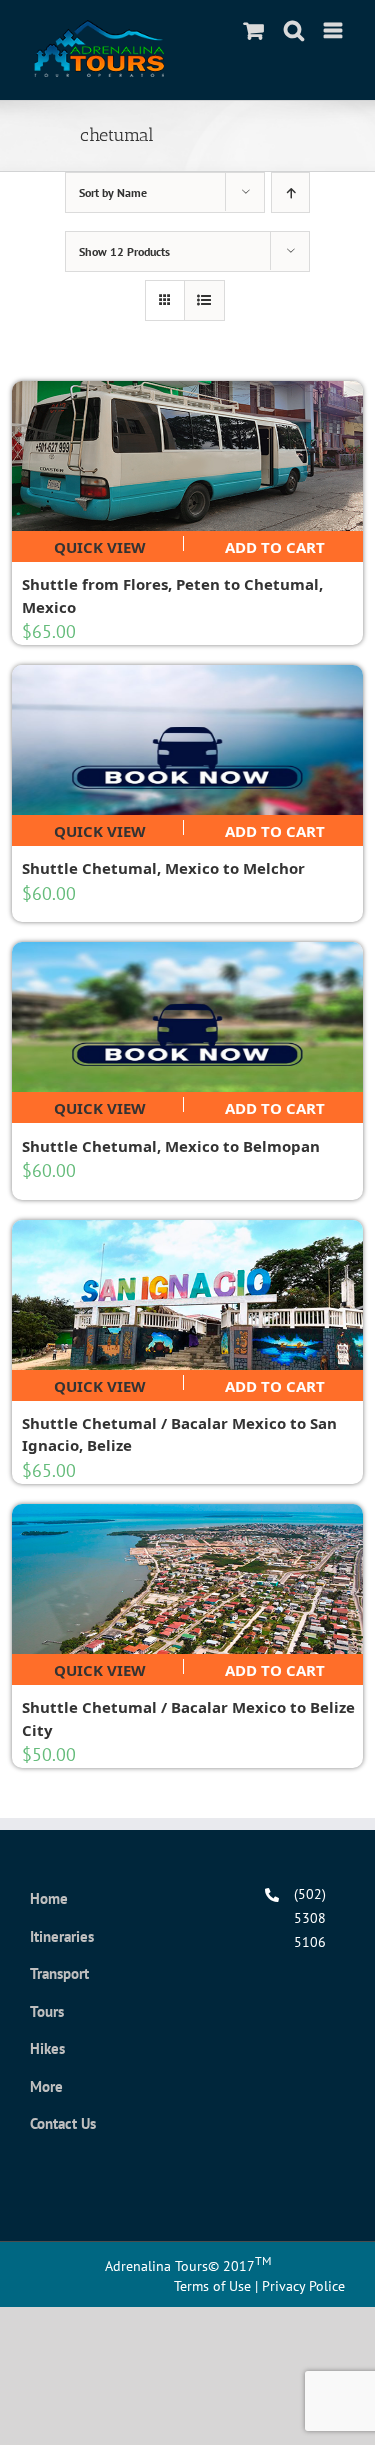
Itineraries (62, 1936)
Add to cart (275, 544)
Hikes (47, 2048)
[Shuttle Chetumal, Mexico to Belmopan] (188, 1017)
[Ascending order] (290, 192)
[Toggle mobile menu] (334, 30)
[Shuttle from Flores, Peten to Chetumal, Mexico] (188, 456)
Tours (47, 2011)
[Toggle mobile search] (294, 30)
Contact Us (63, 2123)
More (46, 2086)
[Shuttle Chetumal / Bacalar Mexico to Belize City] (188, 1579)
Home (49, 1898)
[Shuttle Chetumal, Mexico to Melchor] (188, 740)
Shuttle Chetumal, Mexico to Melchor (163, 868)
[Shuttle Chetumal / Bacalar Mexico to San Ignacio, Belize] (188, 1295)
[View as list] (204, 300)
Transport (59, 1973)
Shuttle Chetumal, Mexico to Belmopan (171, 1146)
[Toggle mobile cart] (254, 30)
